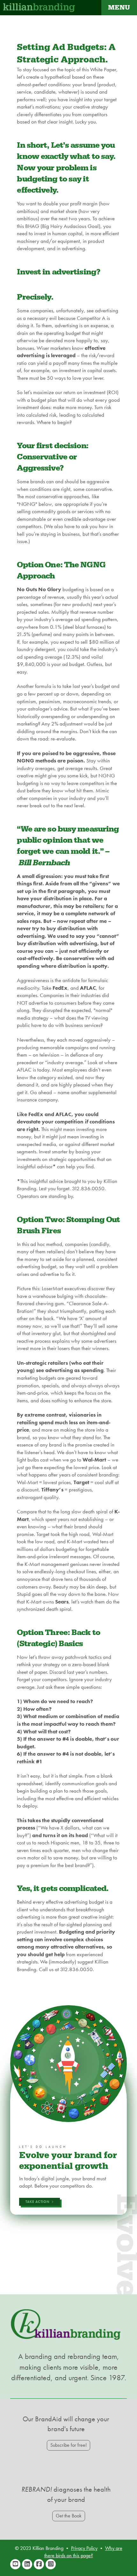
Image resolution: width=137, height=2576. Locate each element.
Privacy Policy (84, 2548)
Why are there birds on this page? (83, 2552)
